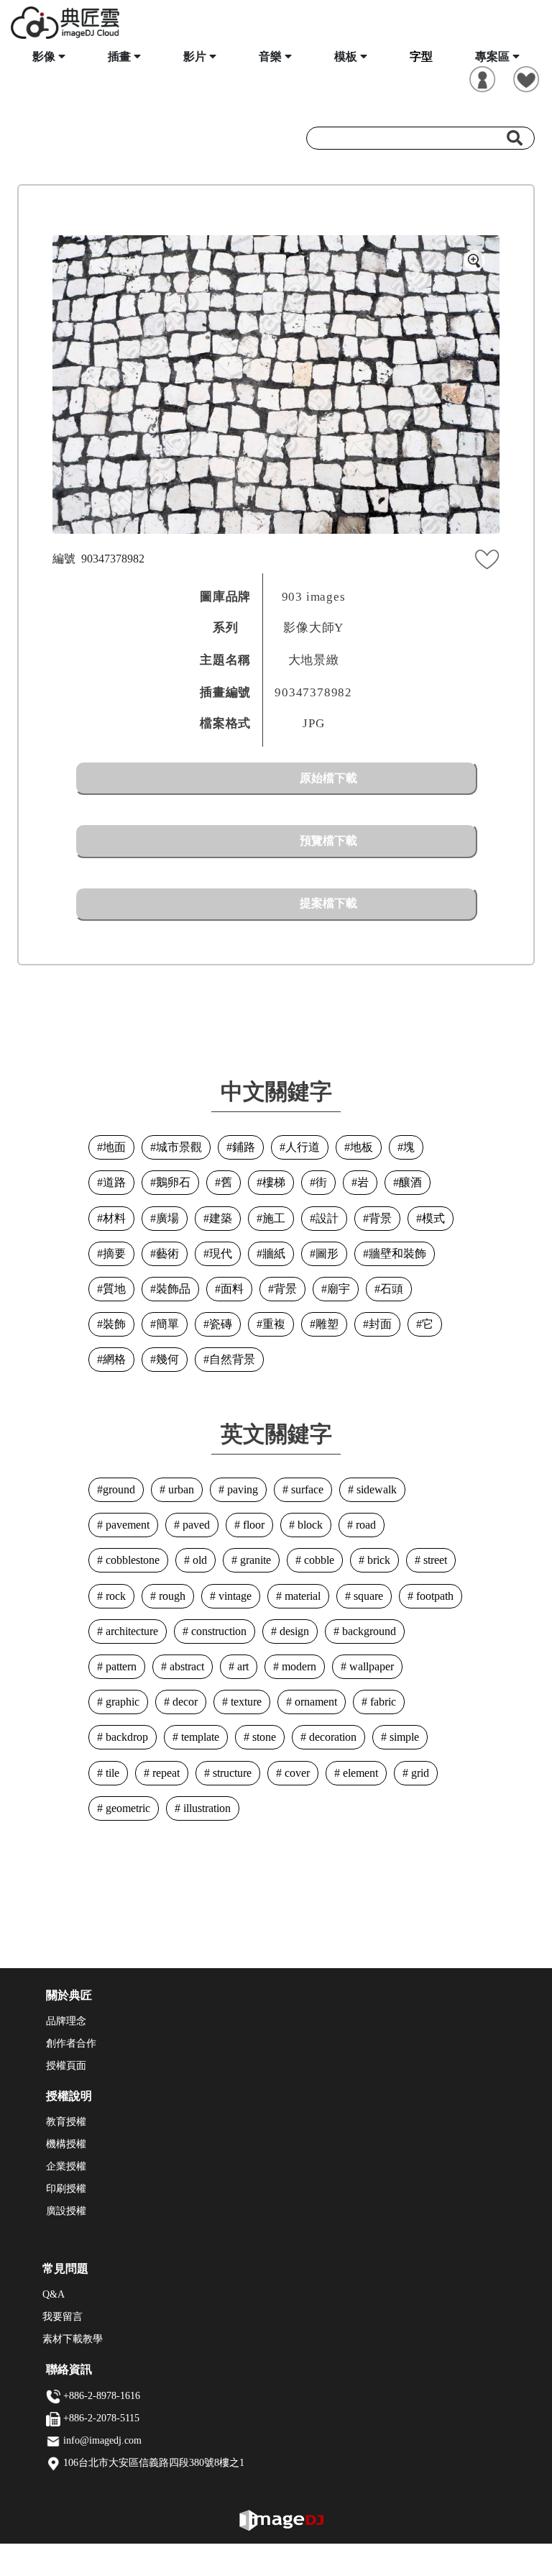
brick (377, 1560)
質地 (114, 1289)
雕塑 (327, 1324)
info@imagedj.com (102, 2440)
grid (419, 1773)
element (359, 1773)
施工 (274, 1218)
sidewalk (375, 1489)
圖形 (327, 1253)
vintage (234, 1596)
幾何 (167, 1359)
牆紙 (274, 1253)
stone (263, 1737)
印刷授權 (66, 2189)
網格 (114, 1359)
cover (296, 1773)
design (293, 1631)
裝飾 (114, 1324)
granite (254, 1560)
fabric (382, 1702)
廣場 (167, 1218)
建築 (221, 1218)
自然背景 (232, 1359)
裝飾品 (173, 1289)
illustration (206, 1808)
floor (252, 1525)
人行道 (303, 1147)
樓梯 (274, 1182)
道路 (114, 1182)
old (198, 1560)
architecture (130, 1631)
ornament (314, 1702)
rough (171, 1596)
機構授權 (66, 2144)
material (301, 1596)
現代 (221, 1253)
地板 (362, 1147)
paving (241, 1489)
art (241, 1666)
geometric (126, 1808)
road (364, 1525)
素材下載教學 (73, 2339)
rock (114, 1596)
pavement (126, 1525)
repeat (165, 1773)
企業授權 (66, 2166)
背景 (380, 1218)
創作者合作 (71, 2043)
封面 (380, 1324)
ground (119, 1489)
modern (298, 1666)
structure (231, 1773)
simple (403, 1737)
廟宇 (339, 1289)
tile (111, 1773)
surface (306, 1489)
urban (180, 1489)
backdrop (125, 1737)
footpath (433, 1596)
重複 (274, 1324)
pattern (120, 1666)
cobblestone (131, 1560)
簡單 (167, 1324)
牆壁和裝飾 (397, 1253)
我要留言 (63, 2317)
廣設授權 (66, 2211)
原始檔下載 (328, 778)
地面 (114, 1147)
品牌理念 (66, 2021)
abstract (185, 1666)
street (434, 1560)
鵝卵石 (173, 1182)
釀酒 (410, 1182)
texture (245, 1702)
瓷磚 (221, 1324)
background (368, 1631)
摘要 (114, 1253)
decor (184, 1702)
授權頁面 (66, 2066)
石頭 (392, 1289)
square (367, 1596)
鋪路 (244, 1147)
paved (195, 1525)
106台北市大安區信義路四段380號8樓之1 (154, 2463)
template (199, 1737)
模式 (433, 1218)
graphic (121, 1702)
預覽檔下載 (328, 841)
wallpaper (370, 1666)
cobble (318, 1560)
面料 (232, 1289)
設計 (327, 1218)
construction (217, 1631)
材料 (114, 1218)
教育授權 (66, 2122)
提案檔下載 (328, 903)
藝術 (167, 1253)
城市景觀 (179, 1147)
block (309, 1525)
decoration (331, 1737)
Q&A (54, 2294)
